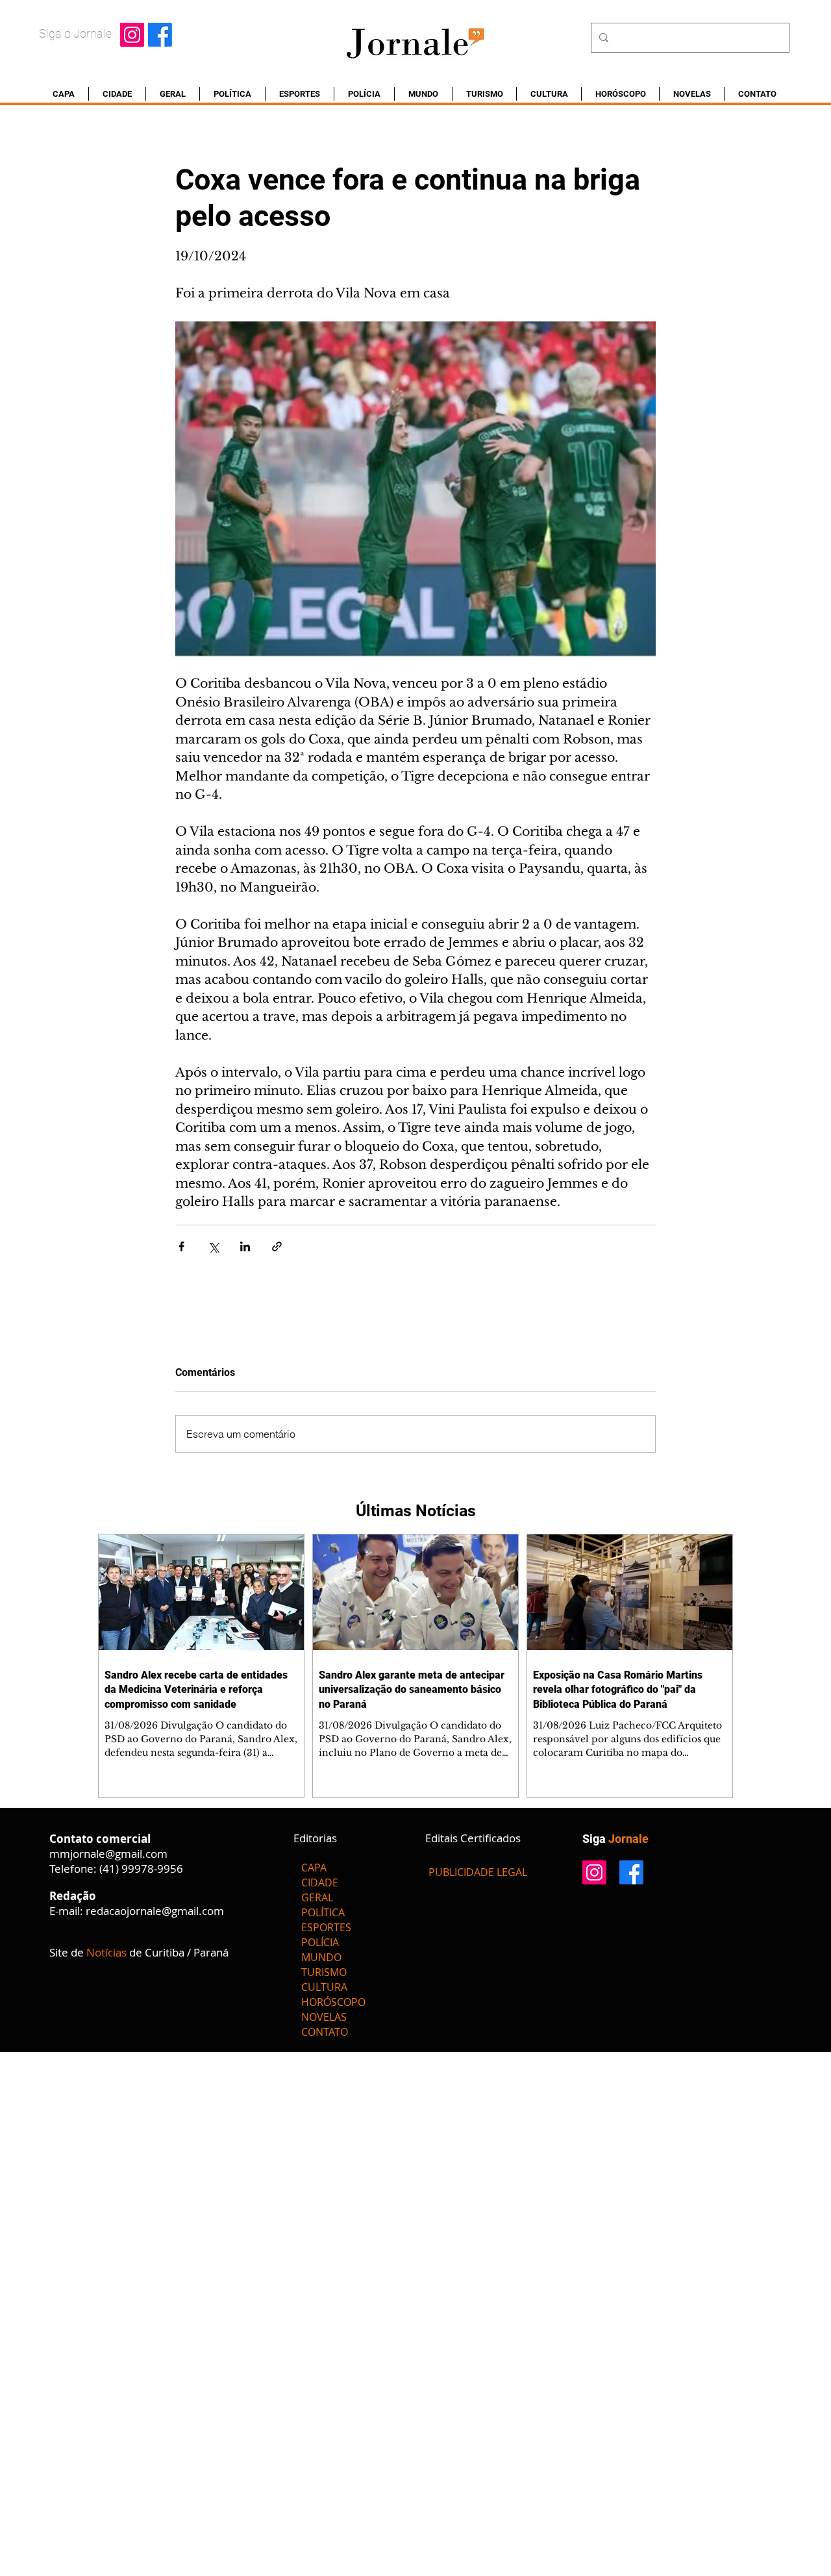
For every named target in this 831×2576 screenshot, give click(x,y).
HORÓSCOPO (333, 2002)
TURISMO (324, 1972)
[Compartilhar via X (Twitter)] (213, 1246)
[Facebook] (160, 35)
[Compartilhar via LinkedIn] (245, 1246)
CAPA (314, 1868)
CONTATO (325, 2032)
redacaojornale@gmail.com (155, 1911)
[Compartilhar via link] (277, 1246)
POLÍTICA (323, 1912)
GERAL (317, 1897)
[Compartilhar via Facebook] (181, 1246)
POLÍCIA (320, 1942)
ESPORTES (326, 1927)
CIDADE (320, 1882)
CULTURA (324, 1987)
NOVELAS (324, 2017)
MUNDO (321, 1957)
